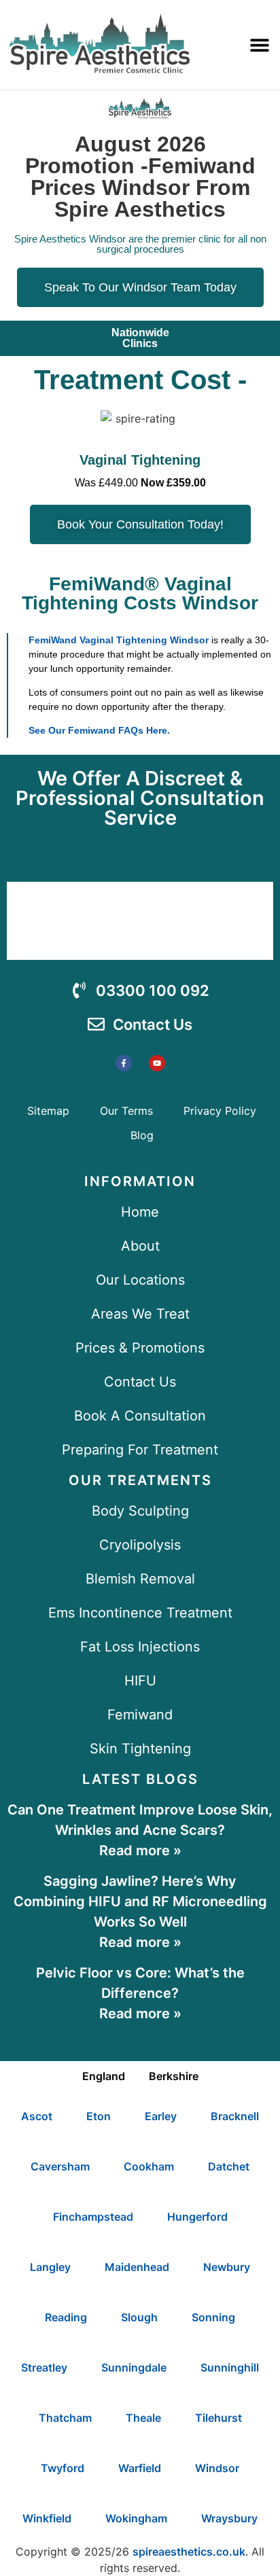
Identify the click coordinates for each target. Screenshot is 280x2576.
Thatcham (65, 2418)
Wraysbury (229, 2518)
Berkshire (174, 2076)
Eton (99, 2116)
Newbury (227, 2267)
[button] (260, 45)
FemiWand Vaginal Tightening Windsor (119, 640)
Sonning (213, 2317)
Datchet (229, 2166)
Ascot (37, 2116)
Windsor (217, 2468)
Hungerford (197, 2217)
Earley (161, 2116)
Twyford (63, 2468)
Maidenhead (137, 2267)
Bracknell (235, 2116)
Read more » (140, 1850)
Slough (139, 2317)
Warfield (140, 2468)
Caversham (60, 2166)
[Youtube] (157, 1063)
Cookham (149, 2166)
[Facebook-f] (124, 1063)
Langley (50, 2267)
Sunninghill (230, 2367)
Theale (143, 2418)
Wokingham (136, 2518)
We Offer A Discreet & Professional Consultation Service (140, 798)
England (104, 2076)
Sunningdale (134, 2367)
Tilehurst (218, 2418)
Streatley (44, 2367)
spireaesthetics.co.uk (189, 2552)
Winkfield (47, 2518)
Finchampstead (93, 2217)
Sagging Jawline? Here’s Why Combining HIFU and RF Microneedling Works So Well (140, 1901)
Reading (66, 2317)
